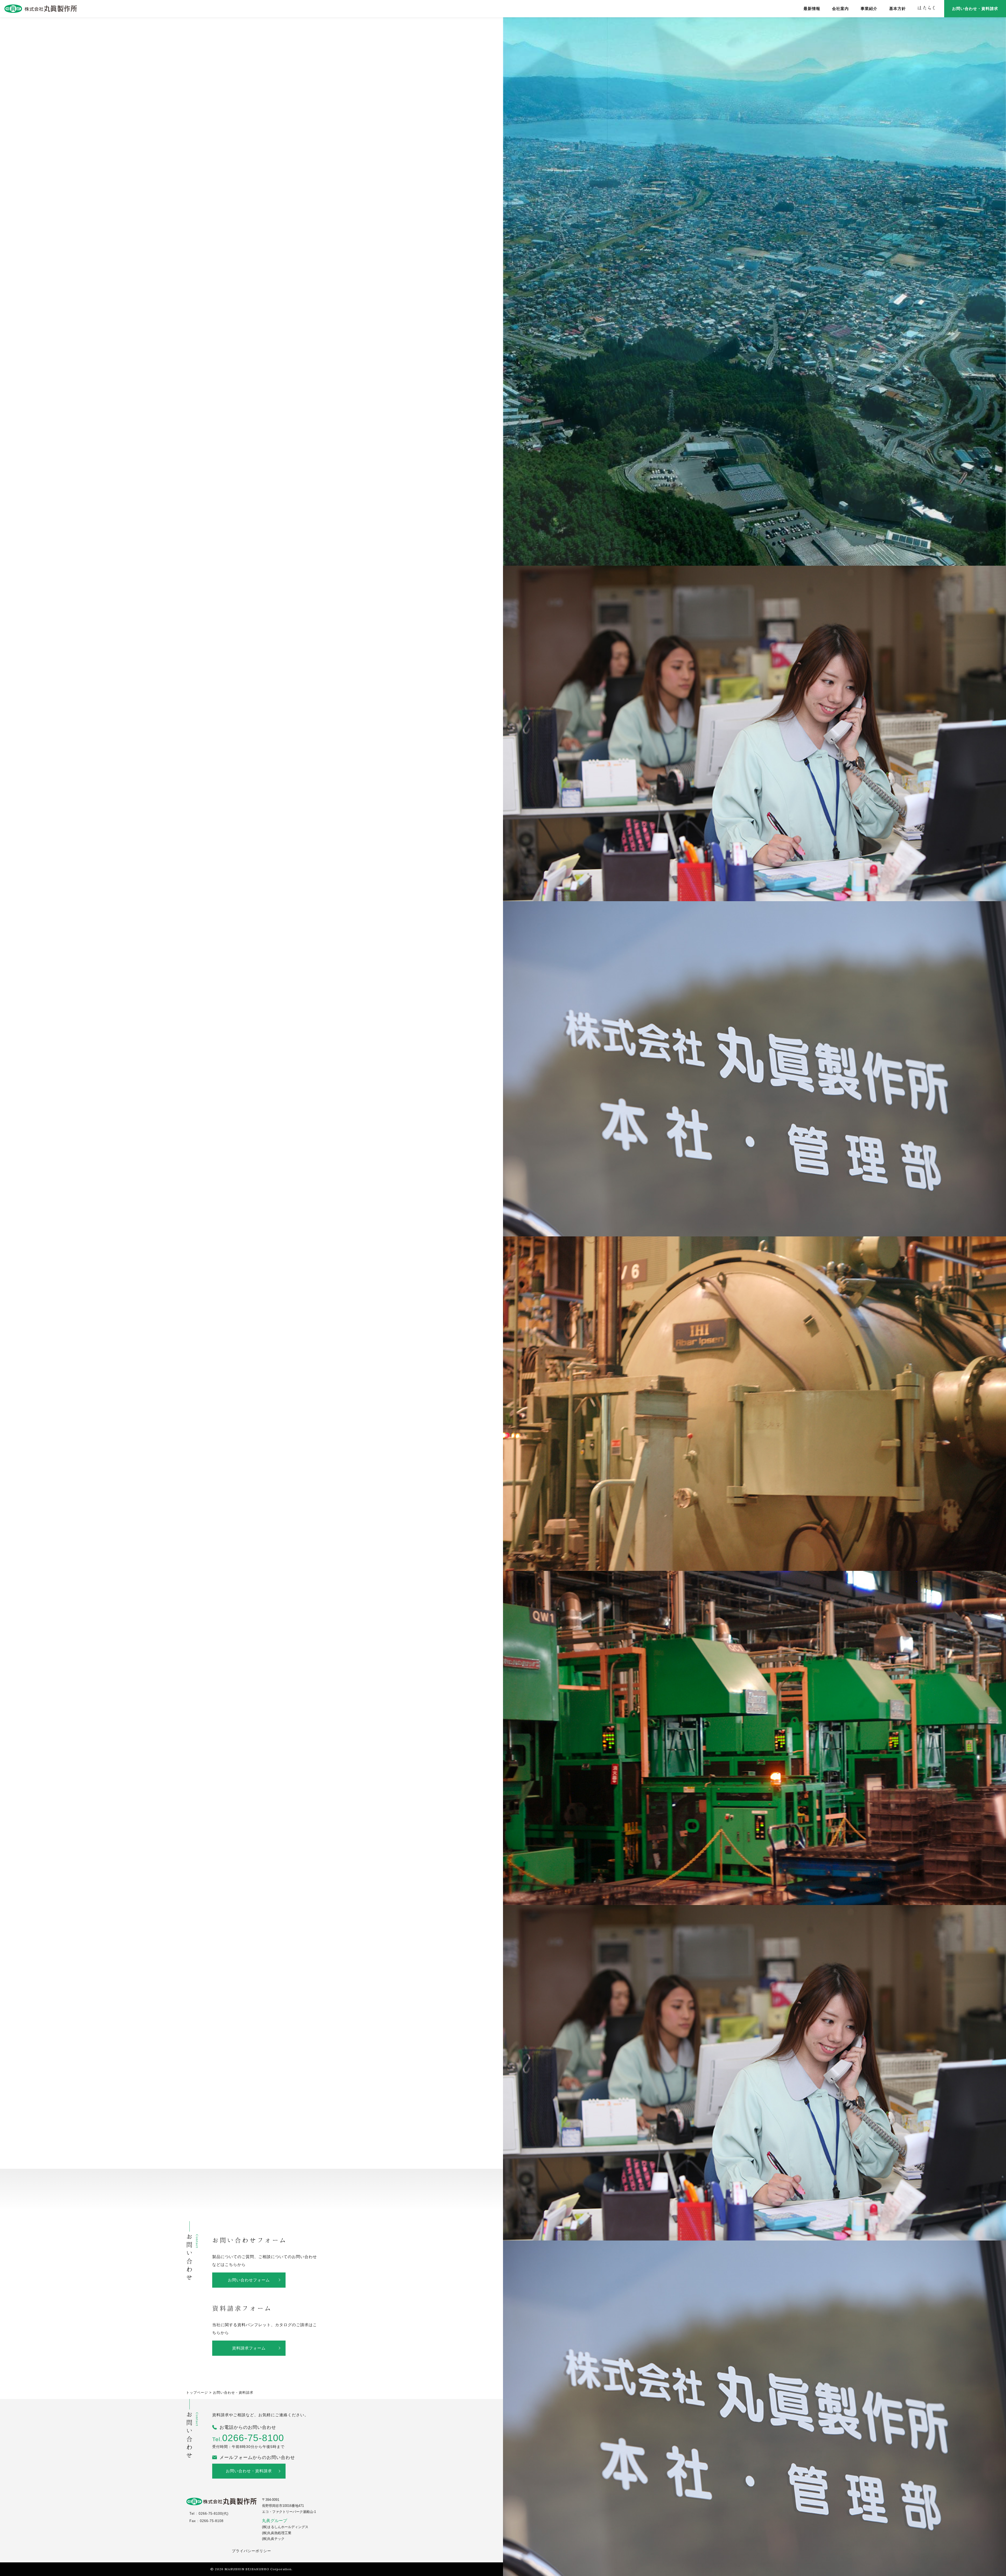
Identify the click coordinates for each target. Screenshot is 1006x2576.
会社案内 (840, 9)
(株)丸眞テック (273, 2539)
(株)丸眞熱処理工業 (277, 2533)
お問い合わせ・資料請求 (975, 9)
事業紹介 (869, 9)
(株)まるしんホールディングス (285, 2527)
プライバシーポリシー (251, 2551)
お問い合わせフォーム (249, 2280)
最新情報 (812, 9)
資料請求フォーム (249, 2348)
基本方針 (898, 9)
